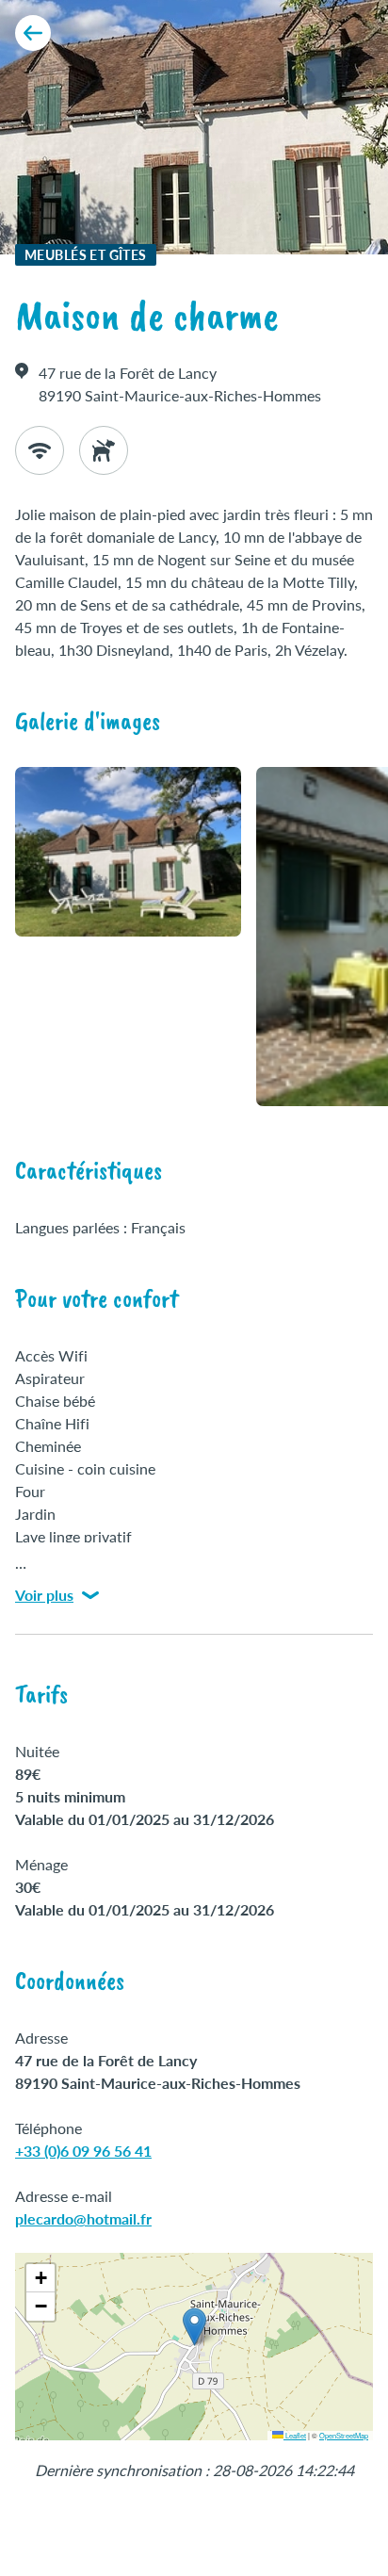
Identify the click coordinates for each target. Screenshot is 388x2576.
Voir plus (44, 1595)
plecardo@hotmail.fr (83, 2218)
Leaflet (295, 2435)
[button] (194, 2327)
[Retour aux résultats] (33, 33)
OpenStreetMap (344, 2435)
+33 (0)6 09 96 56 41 (83, 2151)
